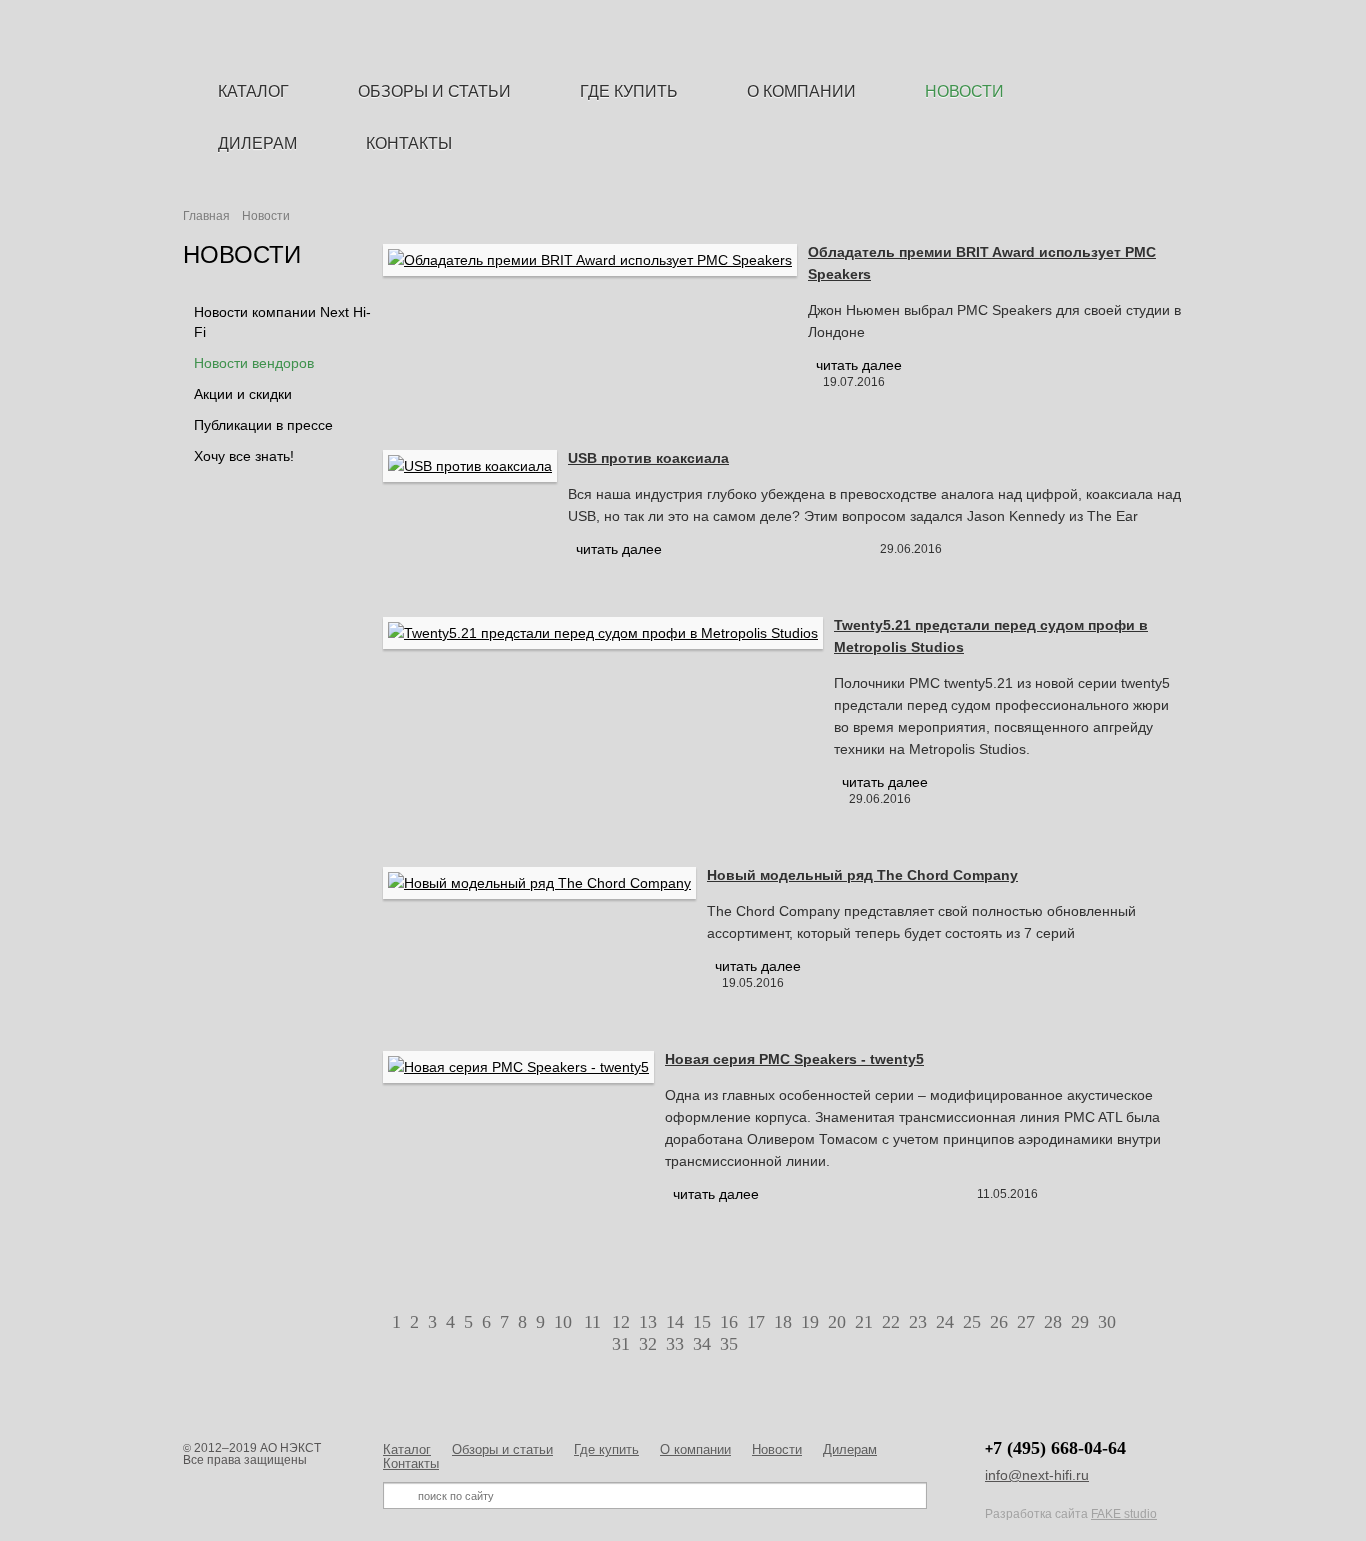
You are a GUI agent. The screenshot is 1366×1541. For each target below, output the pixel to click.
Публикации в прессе (263, 425)
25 (972, 1322)
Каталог (407, 1449)
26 (999, 1322)
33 (675, 1344)
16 (729, 1322)
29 (1080, 1322)
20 (837, 1322)
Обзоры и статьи (502, 1449)
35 (729, 1344)
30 (1107, 1322)
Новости (777, 1449)
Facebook (1107, 32)
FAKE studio (1124, 1514)
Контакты (411, 1463)
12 (621, 1322)
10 (563, 1322)
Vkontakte (1173, 32)
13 (648, 1322)
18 (783, 1322)
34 (702, 1344)
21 (864, 1322)
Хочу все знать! (244, 456)
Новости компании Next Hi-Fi (282, 322)
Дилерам (850, 1449)
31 (621, 1344)
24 (945, 1322)
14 (675, 1322)
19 (810, 1322)
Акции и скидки (243, 394)
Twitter (1140, 32)
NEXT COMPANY (681, 38)
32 (648, 1344)
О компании (695, 1449)
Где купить (606, 1449)
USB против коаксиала (648, 458)
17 (756, 1322)
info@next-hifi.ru (1037, 1475)
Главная (206, 216)
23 (918, 1322)
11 (592, 1322)
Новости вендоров (254, 363)
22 (891, 1322)
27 (1026, 1322)
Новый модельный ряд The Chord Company (862, 875)
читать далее (859, 365)
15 (702, 1322)
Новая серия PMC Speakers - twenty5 (794, 1059)
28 (1053, 1322)
